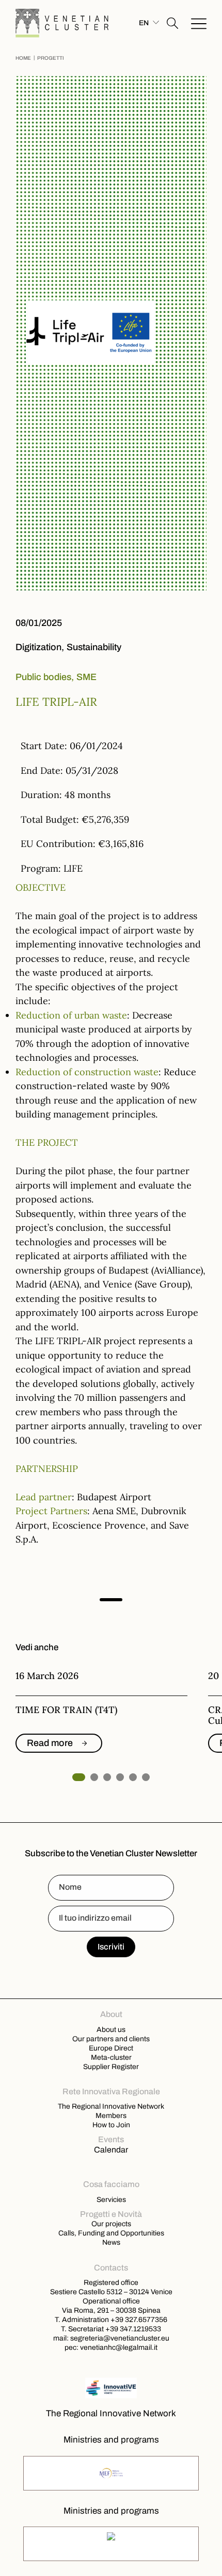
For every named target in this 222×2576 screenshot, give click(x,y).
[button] (172, 23)
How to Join (111, 2125)
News (111, 2242)
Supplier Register (111, 2066)
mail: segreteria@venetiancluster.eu (111, 2338)
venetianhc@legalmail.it (119, 2347)
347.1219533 (140, 2329)
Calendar (111, 2150)
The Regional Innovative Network (111, 2106)
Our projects (111, 2224)
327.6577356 (146, 2319)
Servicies (111, 2199)
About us (111, 2029)
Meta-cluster (111, 2057)
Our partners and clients (111, 2039)
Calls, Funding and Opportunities (111, 2233)
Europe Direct (111, 2048)
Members (111, 2115)
